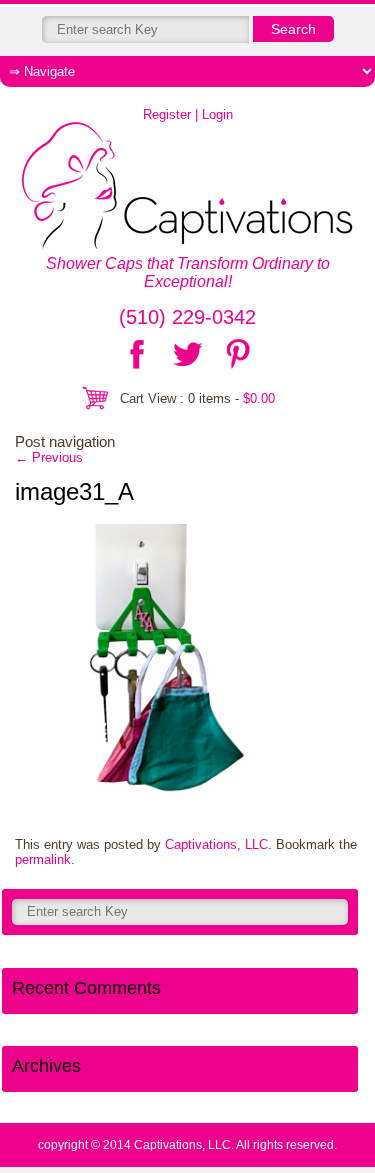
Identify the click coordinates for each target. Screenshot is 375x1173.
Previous (49, 457)
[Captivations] (187, 187)
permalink (43, 859)
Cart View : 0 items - (197, 398)
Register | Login (188, 114)
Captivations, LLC (216, 844)
